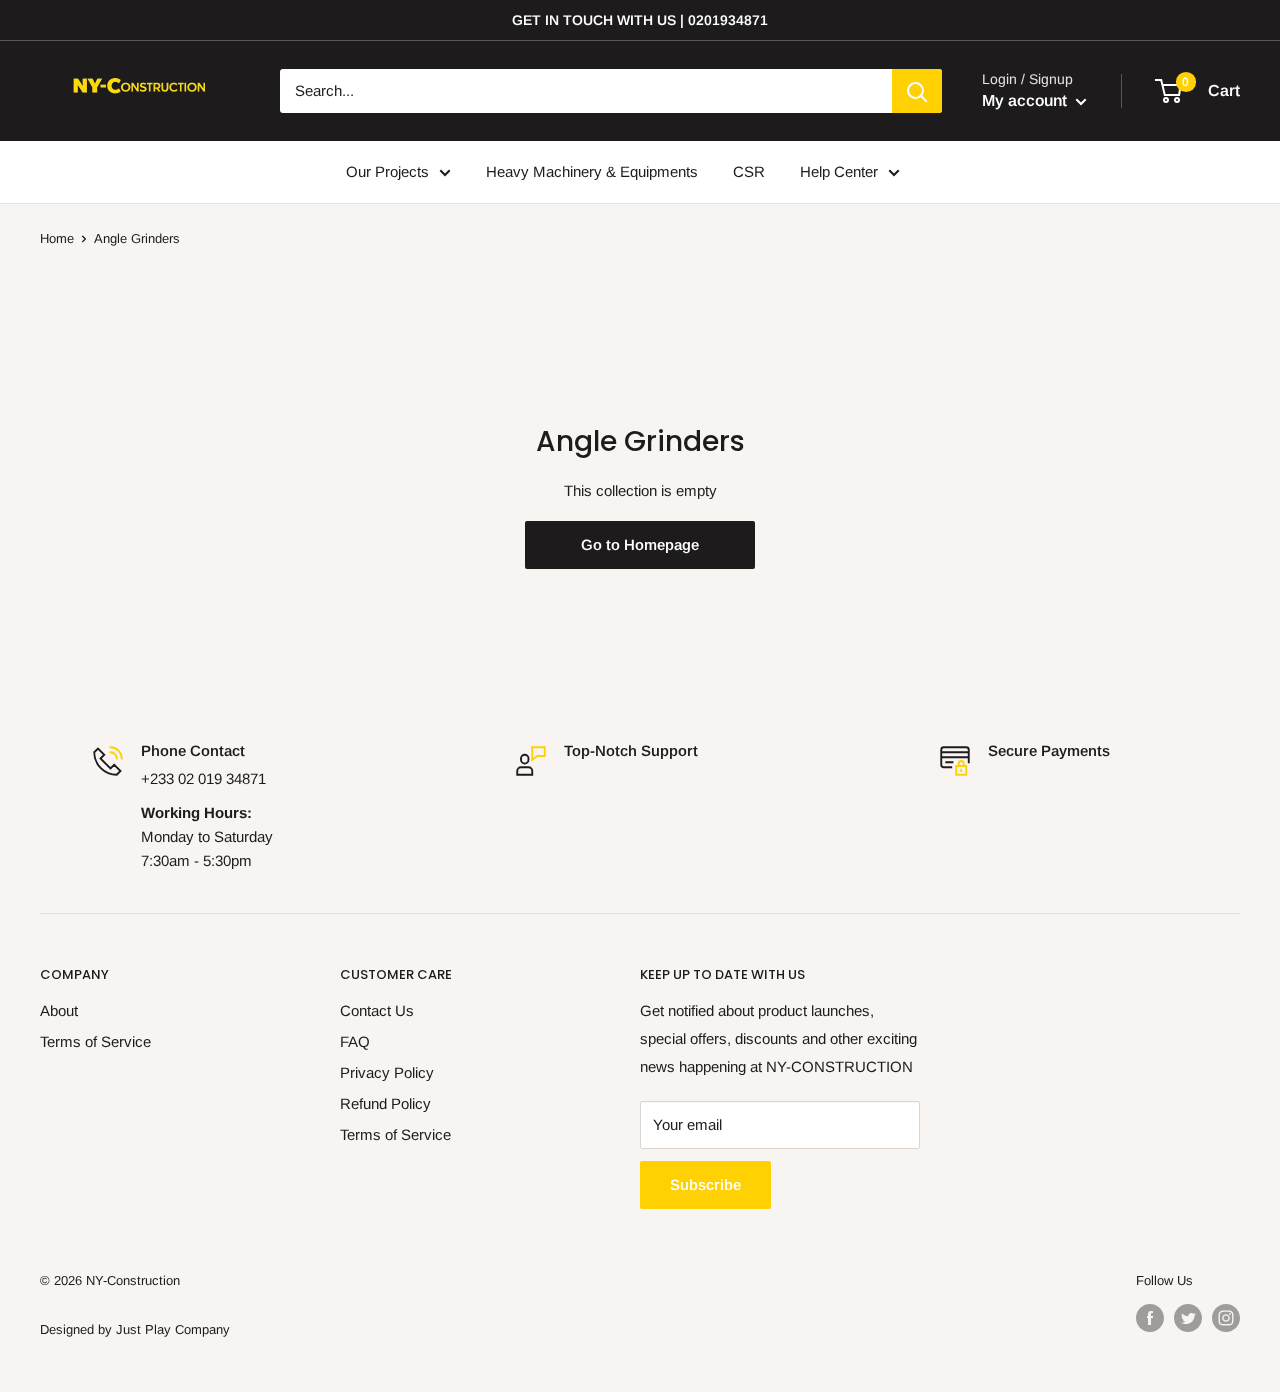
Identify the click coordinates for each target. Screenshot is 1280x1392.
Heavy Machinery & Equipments (592, 171)
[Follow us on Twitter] (1188, 1318)
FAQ (355, 1041)
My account (1026, 100)
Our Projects (387, 171)
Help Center (839, 171)
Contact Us (377, 1010)
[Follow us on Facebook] (1150, 1318)
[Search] (917, 91)
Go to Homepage (640, 544)
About (59, 1010)
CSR (749, 171)
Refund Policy (385, 1103)
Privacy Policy (387, 1072)
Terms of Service (95, 1041)
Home (57, 238)
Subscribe (705, 1184)
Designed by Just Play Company (135, 1329)
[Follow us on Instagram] (1226, 1318)
